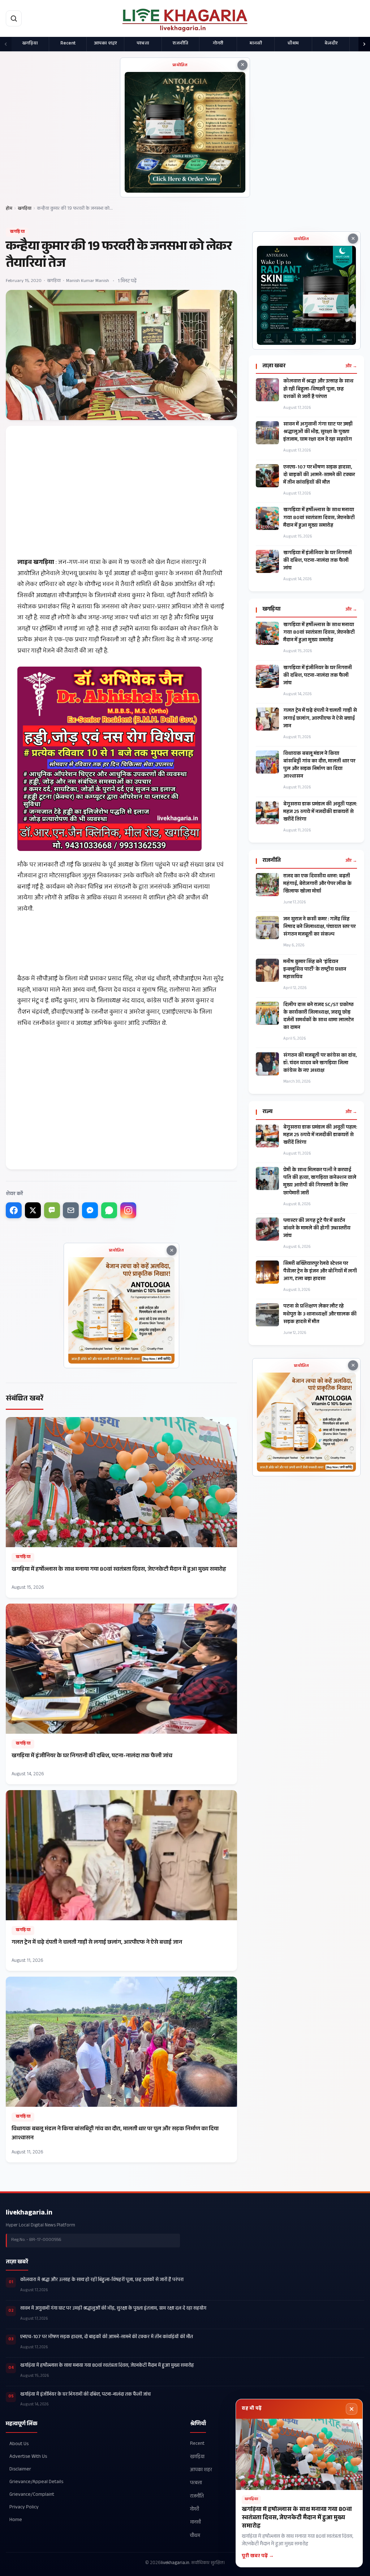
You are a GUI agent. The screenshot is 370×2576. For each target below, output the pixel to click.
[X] (33, 1210)
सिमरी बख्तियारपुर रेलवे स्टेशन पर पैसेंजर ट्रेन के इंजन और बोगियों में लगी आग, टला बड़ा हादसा (320, 1272)
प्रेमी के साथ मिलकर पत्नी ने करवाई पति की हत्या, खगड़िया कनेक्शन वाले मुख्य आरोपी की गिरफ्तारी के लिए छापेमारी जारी (320, 1182)
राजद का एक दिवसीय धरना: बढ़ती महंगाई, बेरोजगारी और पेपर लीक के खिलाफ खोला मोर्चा (317, 884)
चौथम (293, 44)
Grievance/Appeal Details (36, 2482)
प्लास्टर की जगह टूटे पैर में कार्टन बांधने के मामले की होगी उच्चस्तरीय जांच (317, 1229)
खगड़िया (30, 44)
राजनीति (180, 44)
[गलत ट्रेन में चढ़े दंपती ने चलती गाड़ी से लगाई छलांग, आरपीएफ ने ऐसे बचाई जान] (121, 1880)
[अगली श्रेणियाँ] (364, 44)
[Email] (71, 1210)
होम (9, 209)
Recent (68, 44)
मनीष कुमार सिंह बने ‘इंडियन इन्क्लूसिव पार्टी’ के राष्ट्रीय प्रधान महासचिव (315, 970)
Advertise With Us (28, 2457)
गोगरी (218, 44)
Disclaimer (20, 2470)
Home (16, 2520)
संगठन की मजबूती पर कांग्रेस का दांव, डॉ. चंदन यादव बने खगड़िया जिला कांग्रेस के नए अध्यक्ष (320, 1064)
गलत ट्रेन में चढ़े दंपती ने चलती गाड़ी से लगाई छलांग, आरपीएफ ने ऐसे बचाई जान (320, 719)
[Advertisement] (121, 505)
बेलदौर (331, 44)
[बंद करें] (352, 2409)
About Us (19, 2444)
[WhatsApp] (109, 1210)
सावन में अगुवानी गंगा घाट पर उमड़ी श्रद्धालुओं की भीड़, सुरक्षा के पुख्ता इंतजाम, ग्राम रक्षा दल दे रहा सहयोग (318, 433)
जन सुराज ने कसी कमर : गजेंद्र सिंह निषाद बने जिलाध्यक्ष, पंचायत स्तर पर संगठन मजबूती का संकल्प (319, 927)
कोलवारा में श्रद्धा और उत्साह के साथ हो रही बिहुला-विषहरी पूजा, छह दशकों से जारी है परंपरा (318, 390)
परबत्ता (143, 44)
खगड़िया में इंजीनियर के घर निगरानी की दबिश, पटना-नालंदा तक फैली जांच (318, 561)
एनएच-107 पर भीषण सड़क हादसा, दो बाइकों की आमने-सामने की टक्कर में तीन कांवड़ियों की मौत (319, 476)
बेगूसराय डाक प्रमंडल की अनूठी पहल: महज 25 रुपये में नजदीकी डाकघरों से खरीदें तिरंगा (320, 812)
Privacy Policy (24, 2507)
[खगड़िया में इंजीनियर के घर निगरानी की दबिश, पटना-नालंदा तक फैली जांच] (121, 1694)
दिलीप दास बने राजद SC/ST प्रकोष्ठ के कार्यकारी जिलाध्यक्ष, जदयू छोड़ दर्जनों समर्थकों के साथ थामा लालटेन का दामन (319, 1017)
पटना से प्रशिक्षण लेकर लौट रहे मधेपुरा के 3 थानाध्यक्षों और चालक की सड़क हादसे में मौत (320, 1315)
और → (351, 367)
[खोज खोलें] (14, 18)
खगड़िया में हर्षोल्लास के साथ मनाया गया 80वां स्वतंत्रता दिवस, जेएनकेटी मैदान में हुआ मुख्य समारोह (319, 518)
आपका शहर (105, 44)
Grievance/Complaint (32, 2495)
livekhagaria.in (29, 2213)
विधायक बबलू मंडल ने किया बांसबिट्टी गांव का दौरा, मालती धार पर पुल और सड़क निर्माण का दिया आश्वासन (319, 766)
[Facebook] (14, 1210)
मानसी (256, 44)
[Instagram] (128, 1210)
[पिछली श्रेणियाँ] (6, 44)
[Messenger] (90, 1210)
